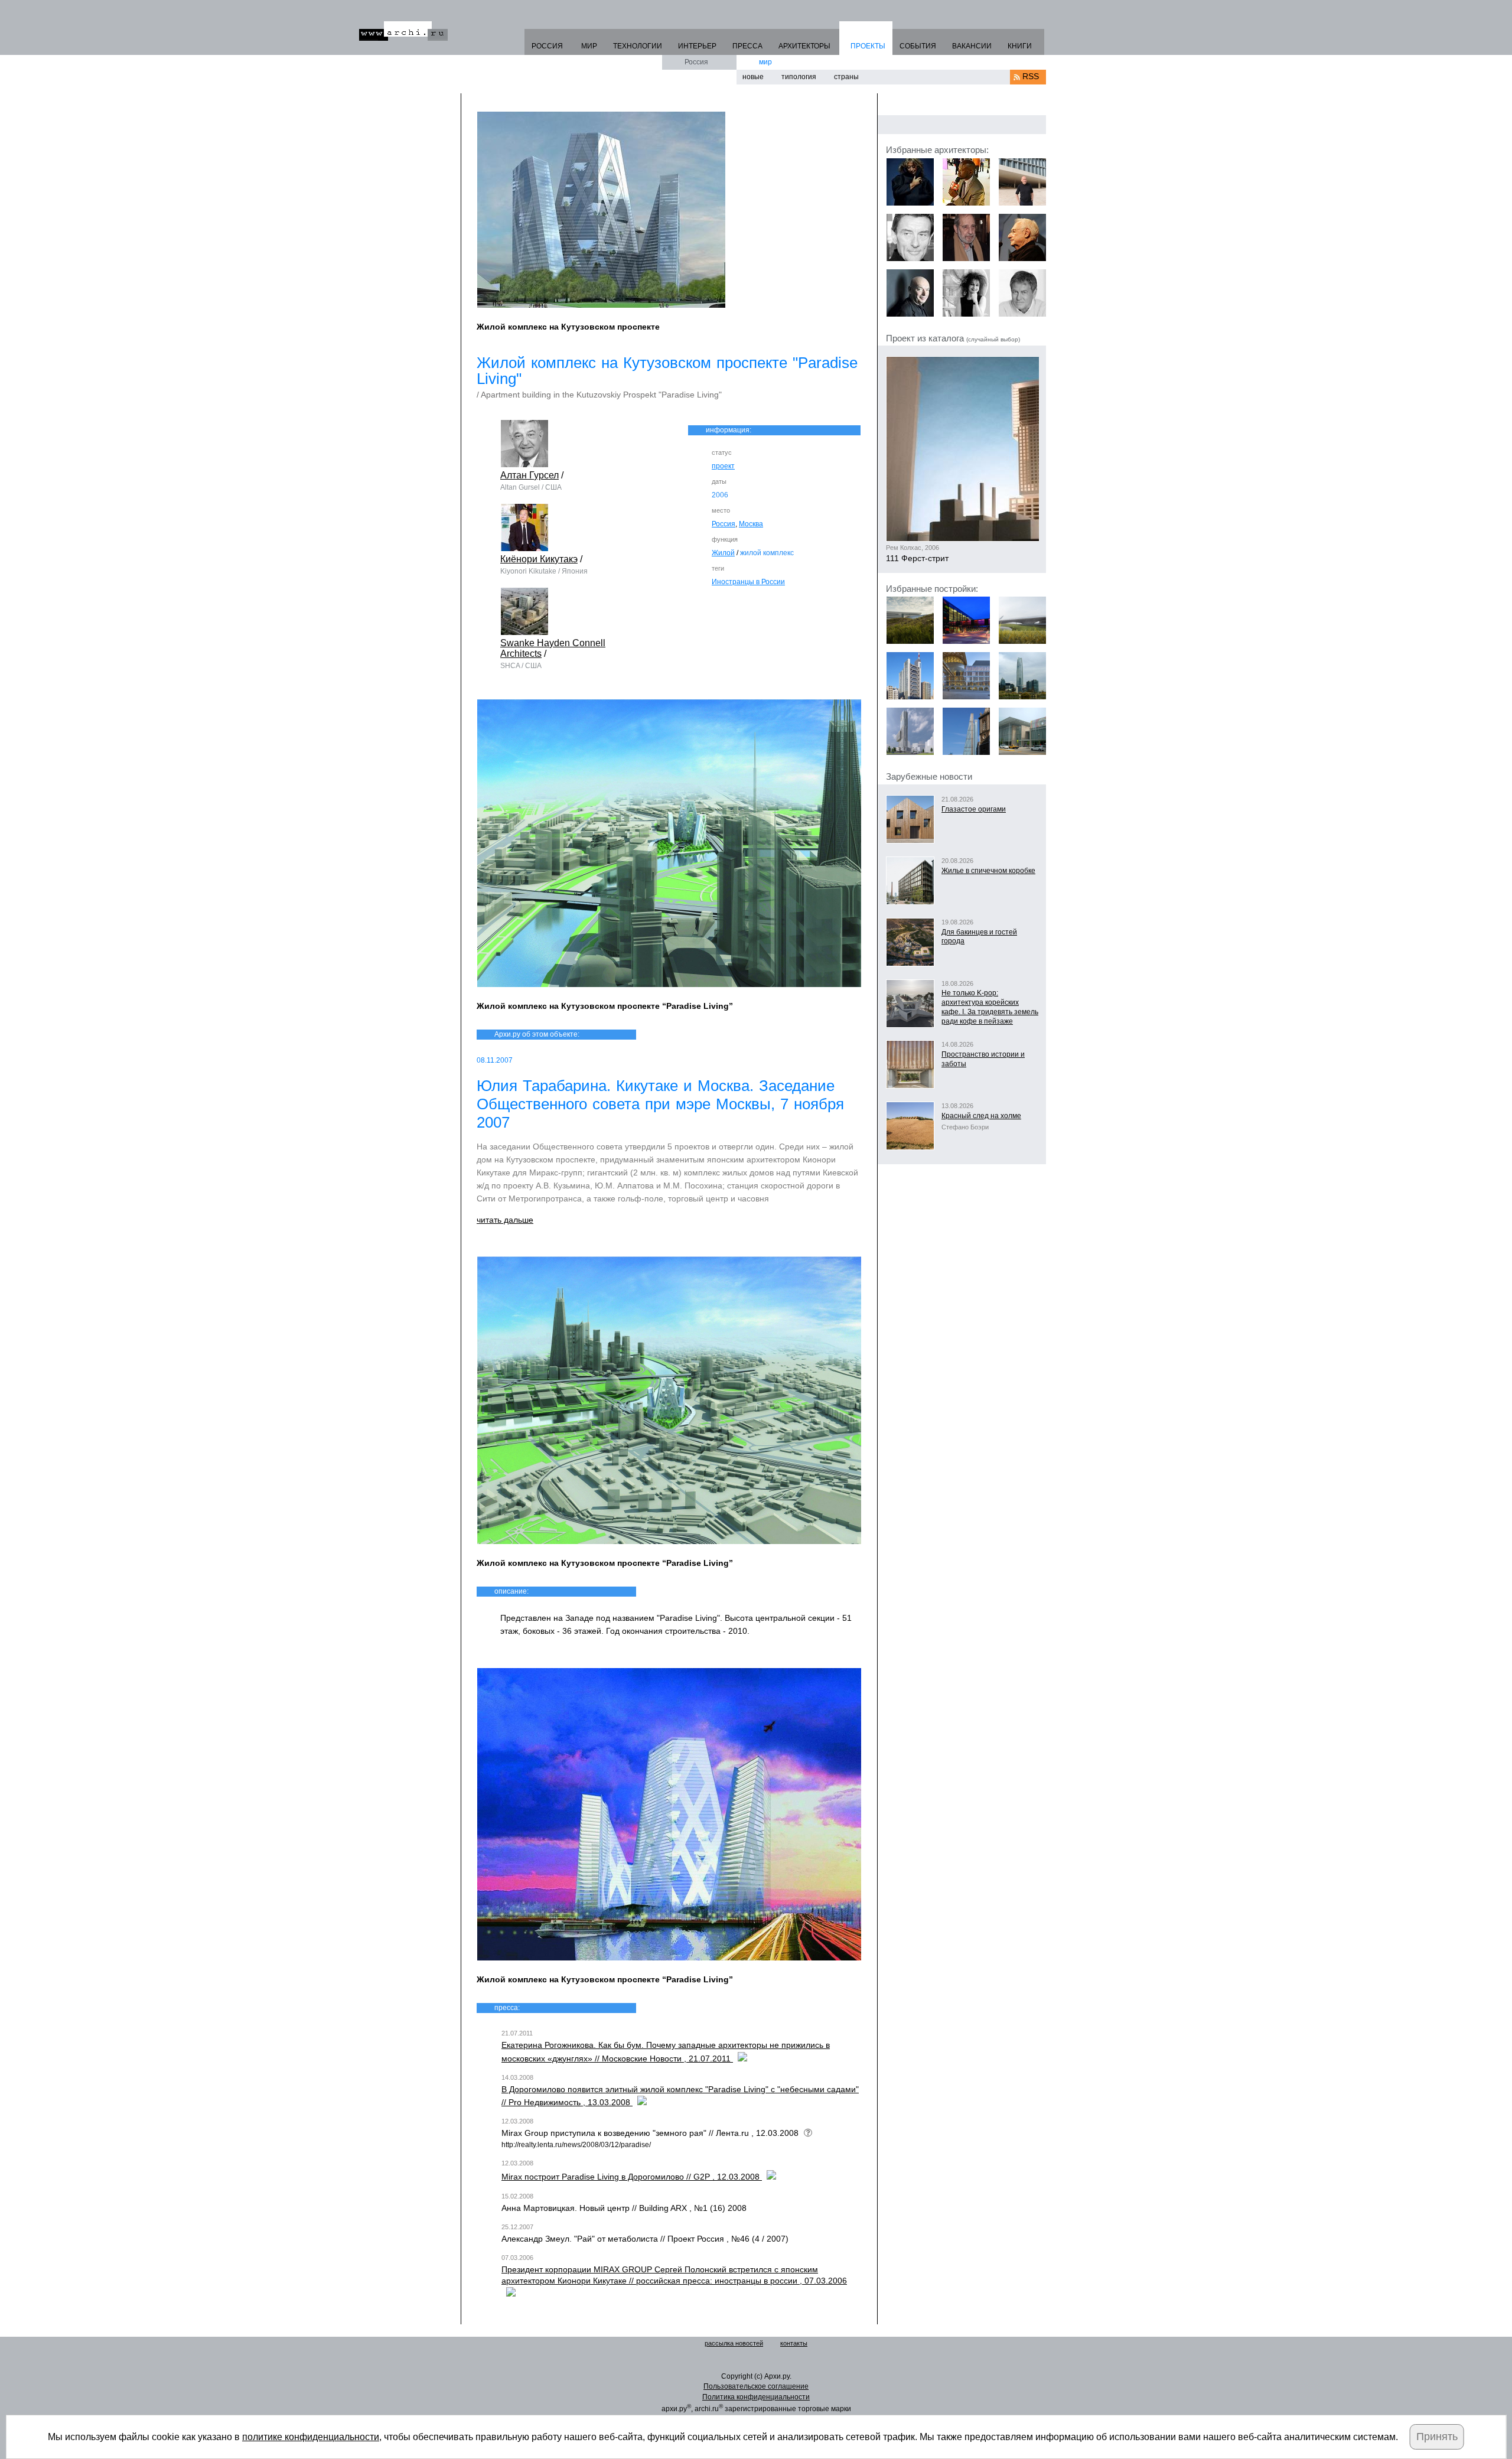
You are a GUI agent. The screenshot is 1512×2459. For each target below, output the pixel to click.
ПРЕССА (747, 46)
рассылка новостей (734, 2343)
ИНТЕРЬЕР (697, 46)
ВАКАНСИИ (972, 46)
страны (846, 77)
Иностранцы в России (748, 582)
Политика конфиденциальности (756, 2397)
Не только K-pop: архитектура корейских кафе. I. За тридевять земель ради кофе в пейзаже (990, 1007)
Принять (1437, 2437)
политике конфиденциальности (311, 2437)
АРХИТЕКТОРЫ (804, 46)
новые (753, 77)
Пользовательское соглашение (756, 2386)
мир (765, 62)
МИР (589, 46)
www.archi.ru (403, 31)
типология (799, 77)
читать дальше (505, 1220)
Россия (696, 62)
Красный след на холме (981, 1116)
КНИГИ (1020, 46)
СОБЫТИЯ (918, 46)
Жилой (723, 553)
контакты (794, 2343)
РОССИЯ (547, 46)
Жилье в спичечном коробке (988, 871)
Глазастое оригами (974, 809)
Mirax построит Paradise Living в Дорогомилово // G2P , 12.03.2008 (632, 2177)
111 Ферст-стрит (917, 558)
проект (723, 466)
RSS (1031, 76)
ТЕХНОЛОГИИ (638, 46)
